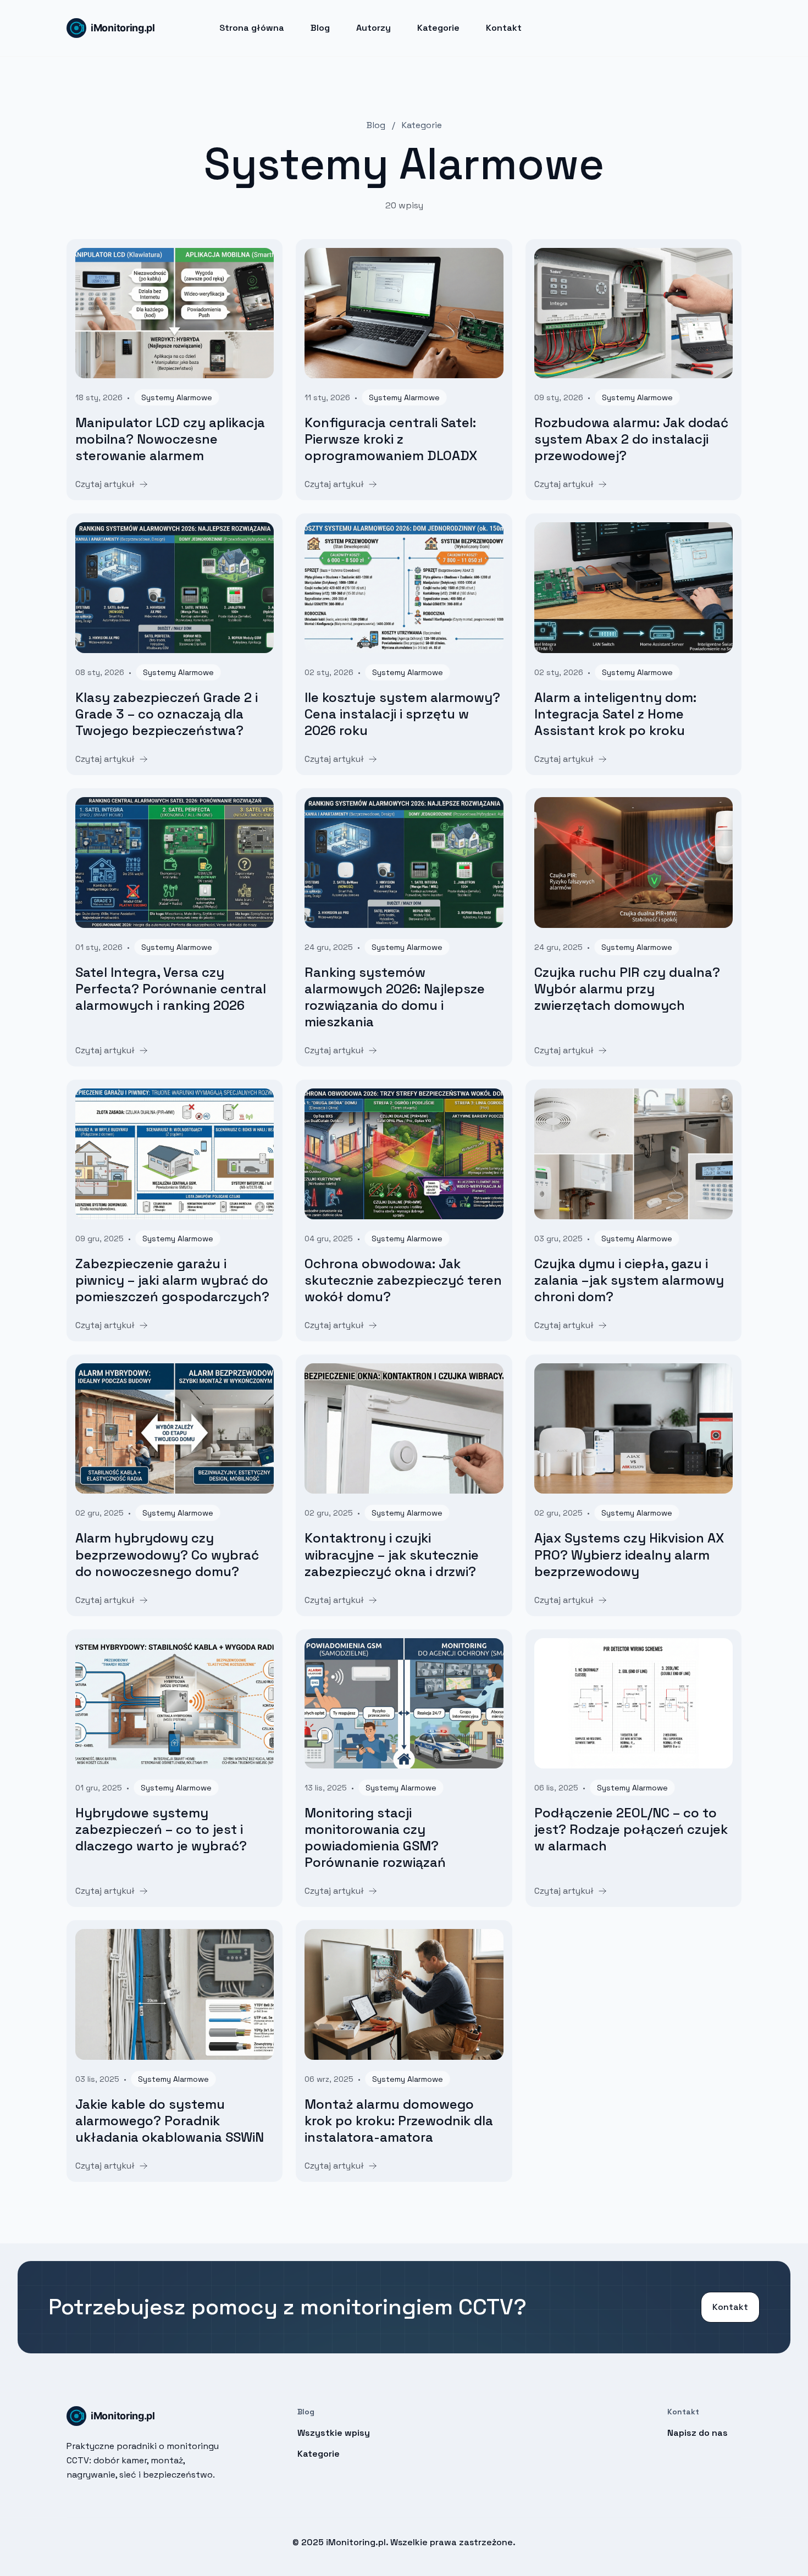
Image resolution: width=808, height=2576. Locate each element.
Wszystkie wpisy (334, 2433)
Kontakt (504, 28)
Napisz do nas (698, 2433)
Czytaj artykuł (105, 484)
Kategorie (438, 28)
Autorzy (373, 28)
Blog (320, 28)
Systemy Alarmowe (177, 397)
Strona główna (252, 28)
